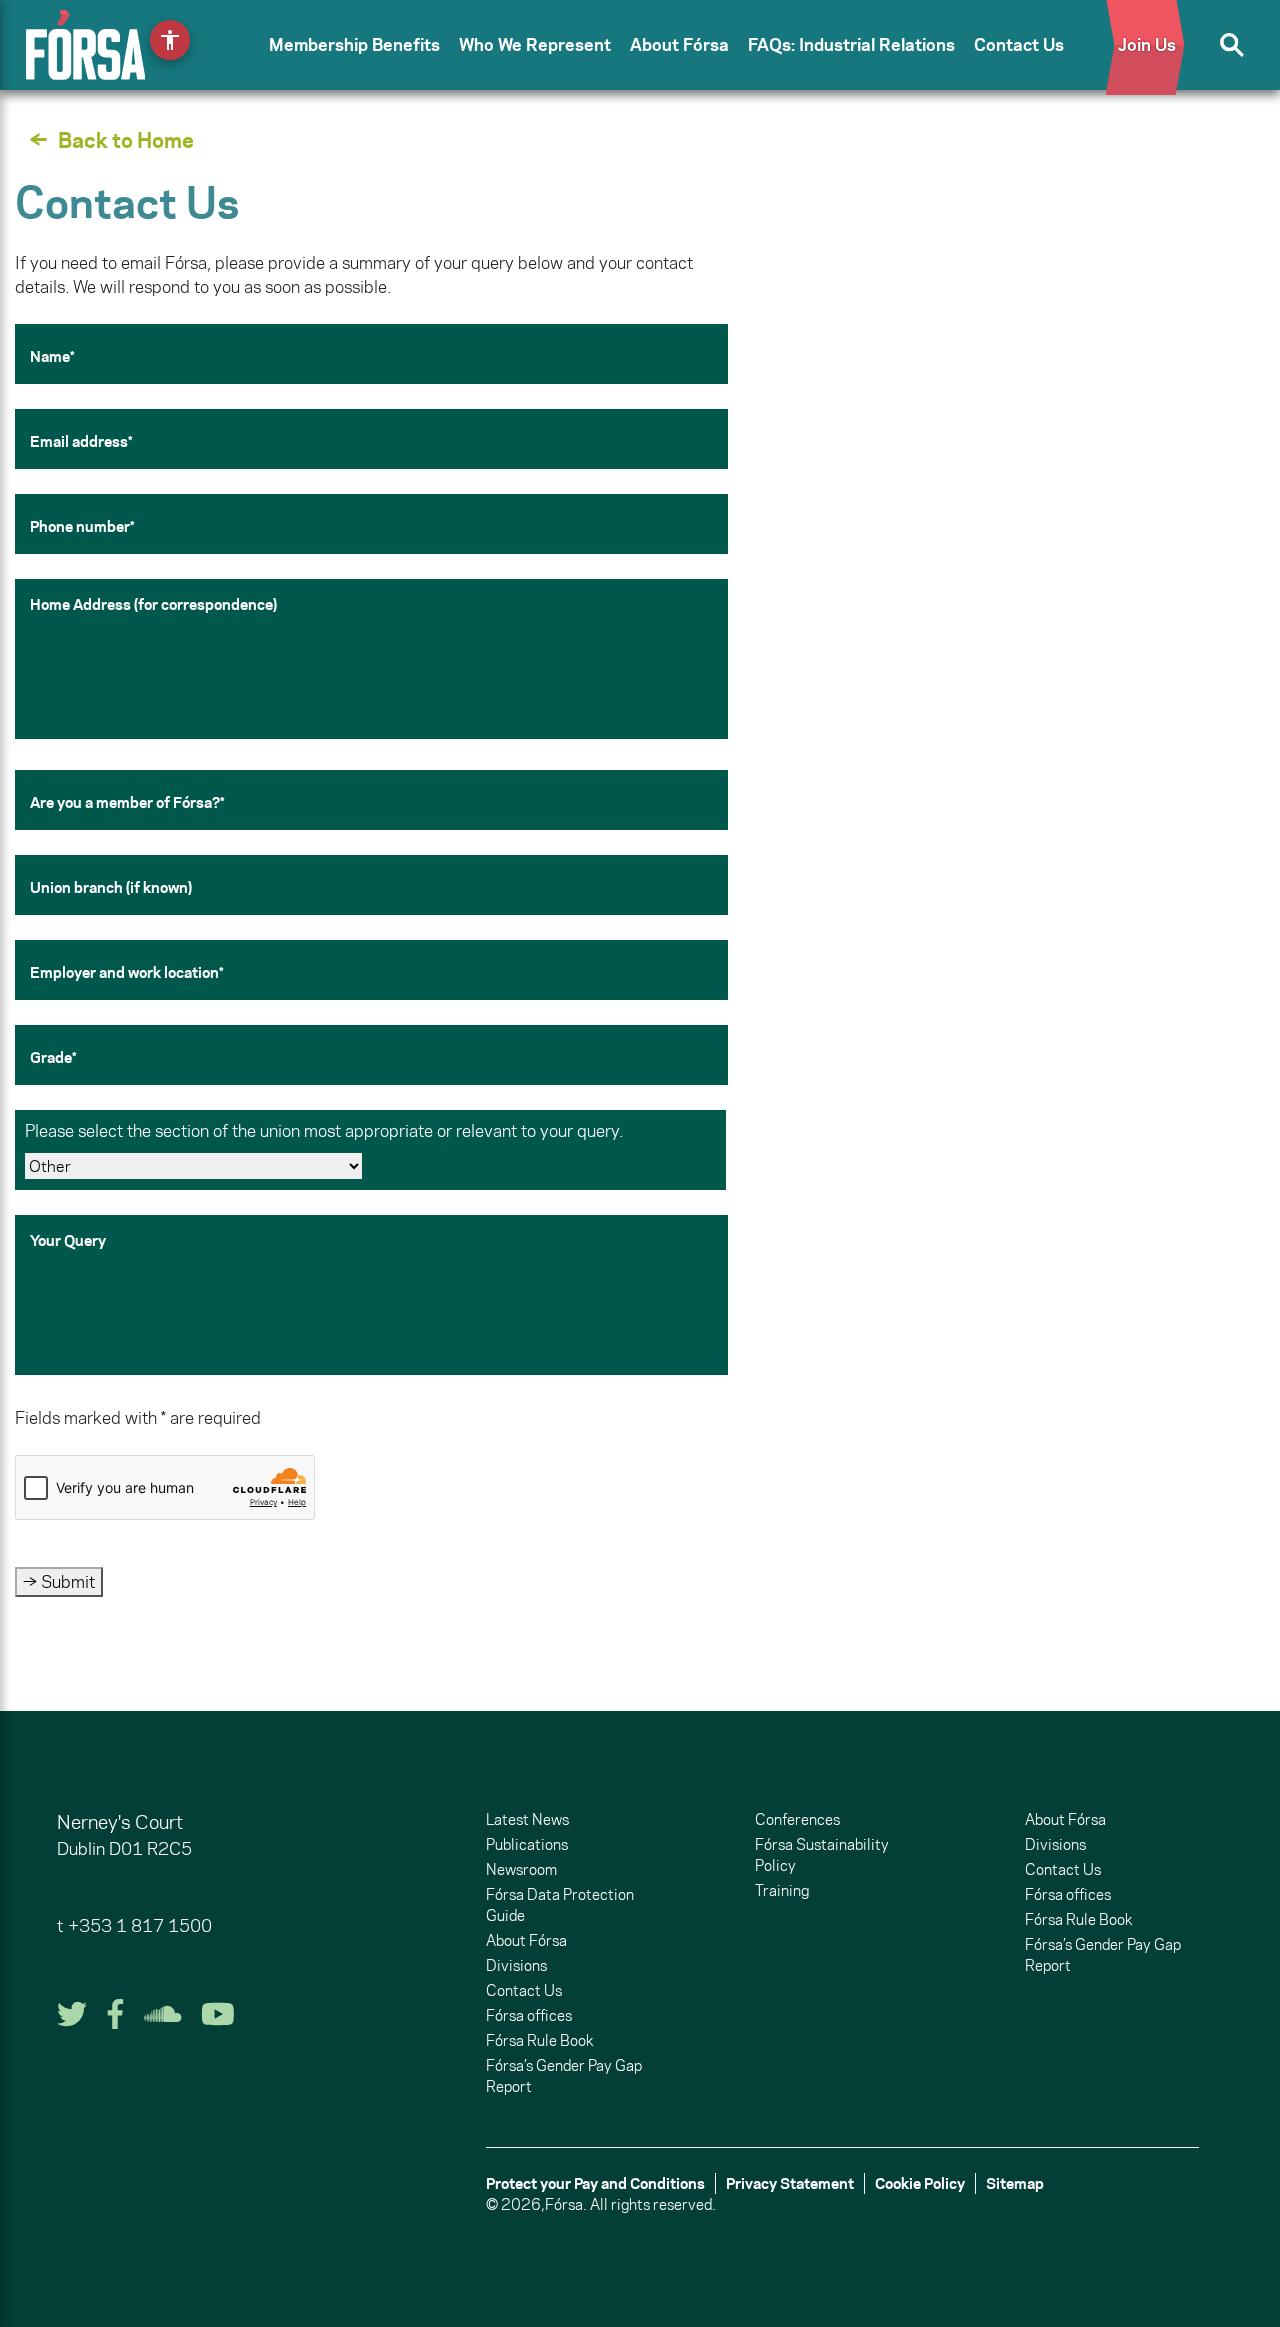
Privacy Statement (790, 2183)
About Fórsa (679, 45)
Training (782, 1890)
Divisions (516, 1965)
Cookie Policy (920, 2183)
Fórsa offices (529, 2015)
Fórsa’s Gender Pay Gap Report (564, 2076)
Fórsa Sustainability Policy (822, 1855)
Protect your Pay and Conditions (595, 2183)
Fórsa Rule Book (539, 2040)
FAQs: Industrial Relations (851, 45)
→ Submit (59, 1582)
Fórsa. (566, 2204)
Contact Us (1019, 45)
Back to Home (126, 140)
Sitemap (1015, 2183)
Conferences (797, 1819)
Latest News (527, 1819)
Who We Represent (535, 45)
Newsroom (521, 1869)
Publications (527, 1844)
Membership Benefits (354, 45)
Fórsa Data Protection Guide (560, 1905)
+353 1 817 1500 (140, 1926)
